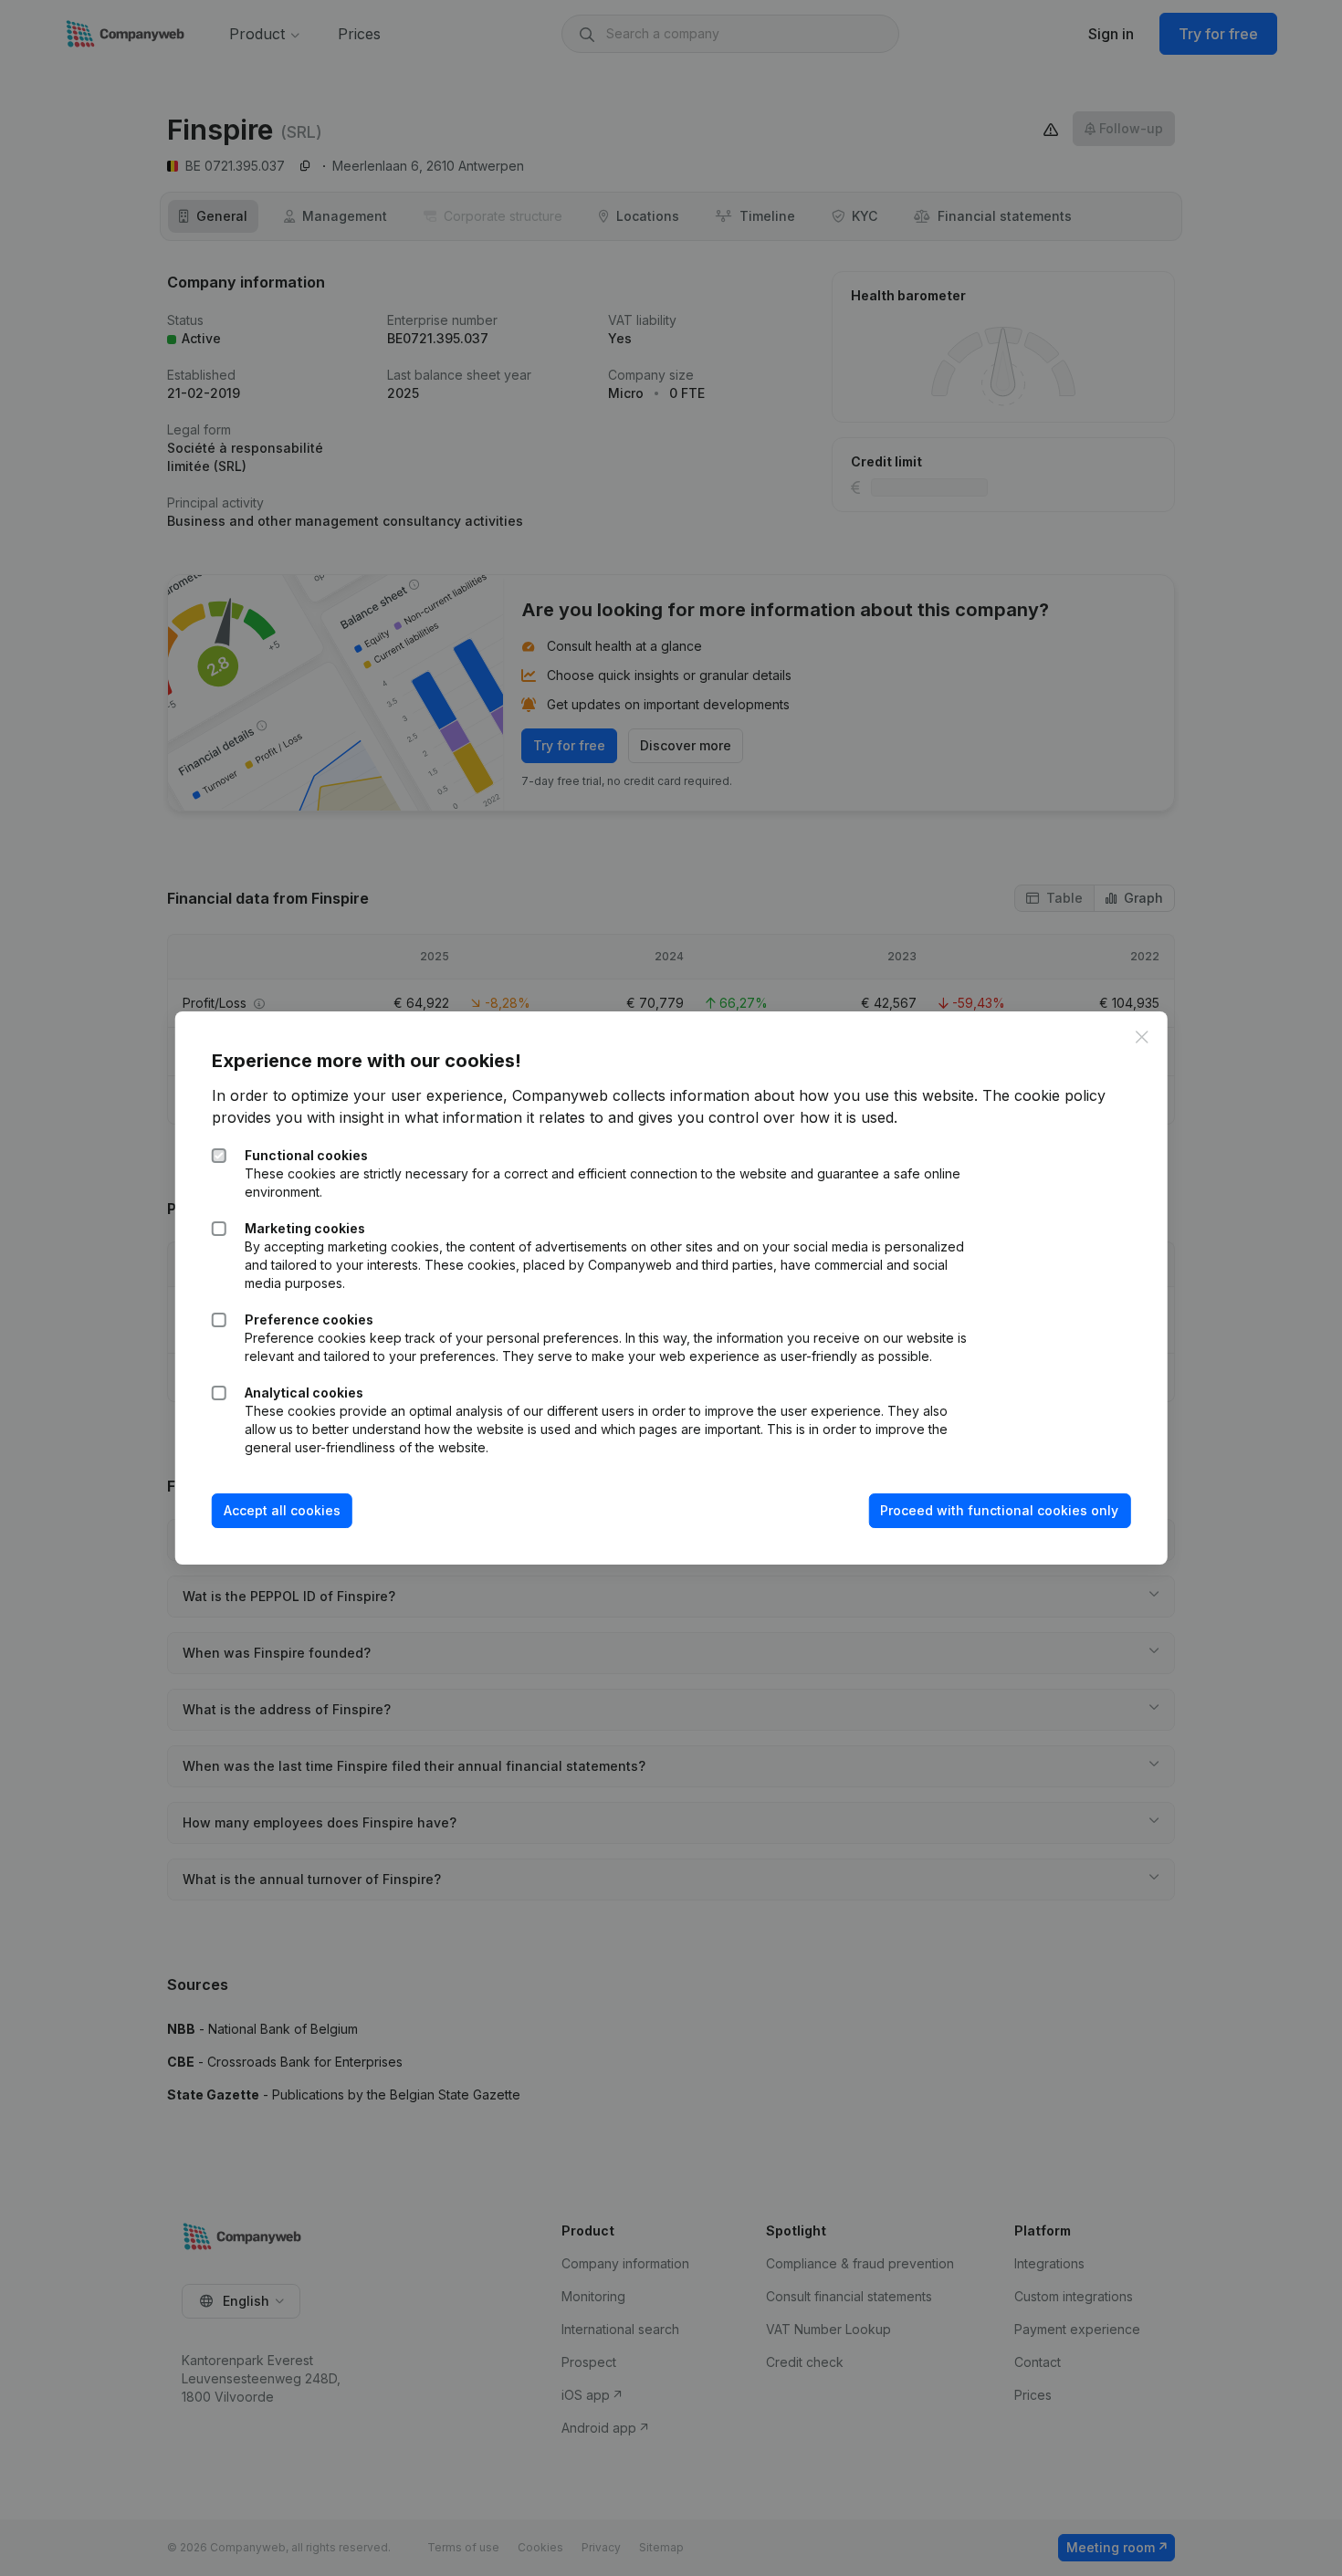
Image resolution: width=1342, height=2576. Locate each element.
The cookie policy (1044, 1095)
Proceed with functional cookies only (999, 1510)
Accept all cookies (282, 1510)
